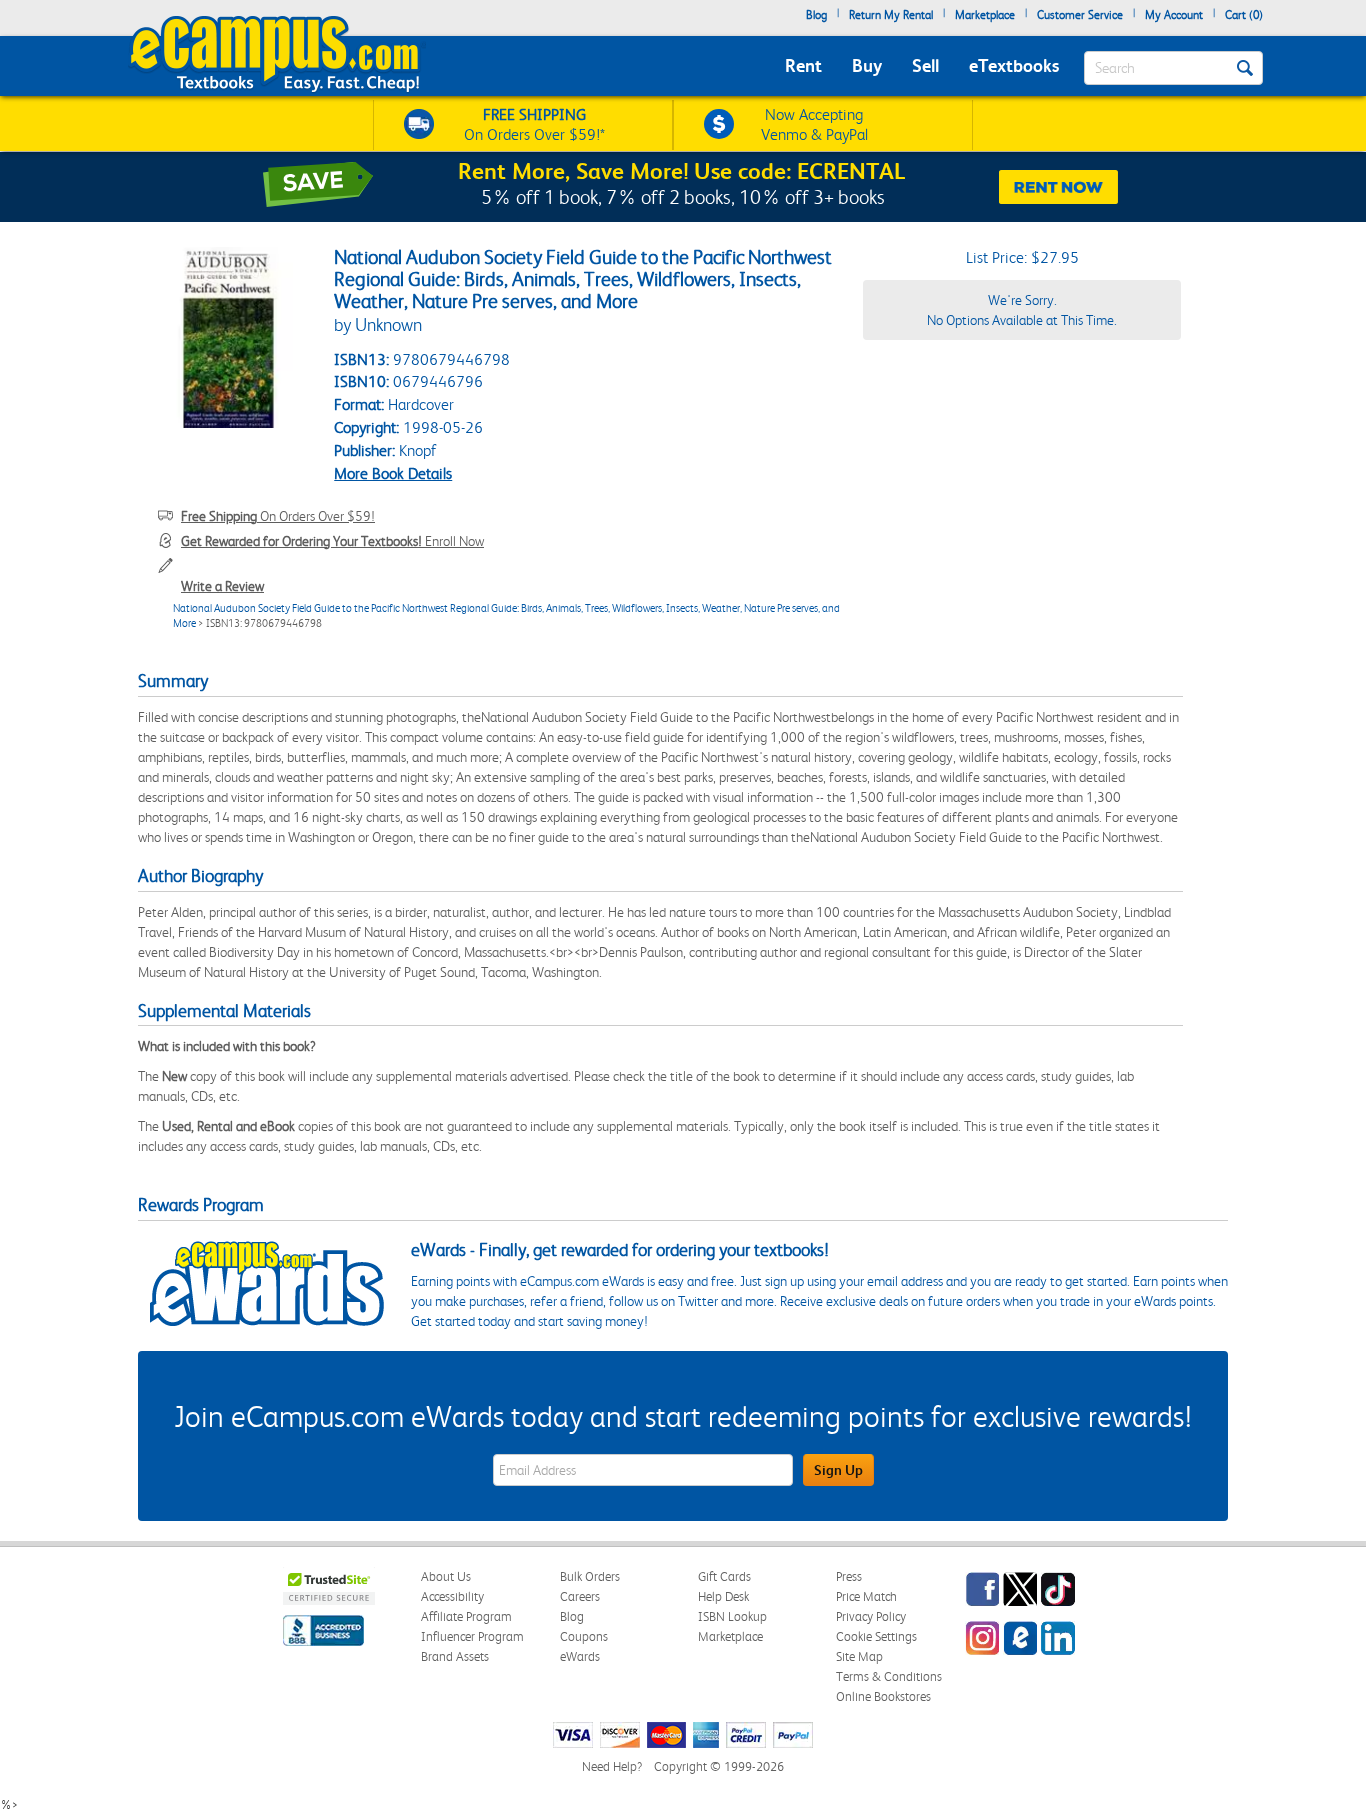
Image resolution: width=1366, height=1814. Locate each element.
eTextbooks (1014, 65)
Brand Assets (455, 1656)
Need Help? (612, 1766)
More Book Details (393, 473)
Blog (816, 15)
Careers (580, 1596)
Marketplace (985, 15)
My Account (1174, 15)
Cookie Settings (876, 1636)
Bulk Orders (590, 1576)
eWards (580, 1656)
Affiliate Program (466, 1616)
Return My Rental (891, 15)
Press (849, 1576)
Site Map (859, 1656)
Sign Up (838, 1470)
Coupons (584, 1636)
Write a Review (222, 586)
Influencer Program (472, 1636)
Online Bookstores (883, 1696)
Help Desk (723, 1596)
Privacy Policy (871, 1616)
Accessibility (452, 1596)
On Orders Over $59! (278, 516)
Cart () (1244, 15)
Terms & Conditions (889, 1676)
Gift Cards (724, 1576)
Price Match (866, 1596)
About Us (446, 1576)
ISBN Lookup (732, 1616)
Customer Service (1080, 15)
